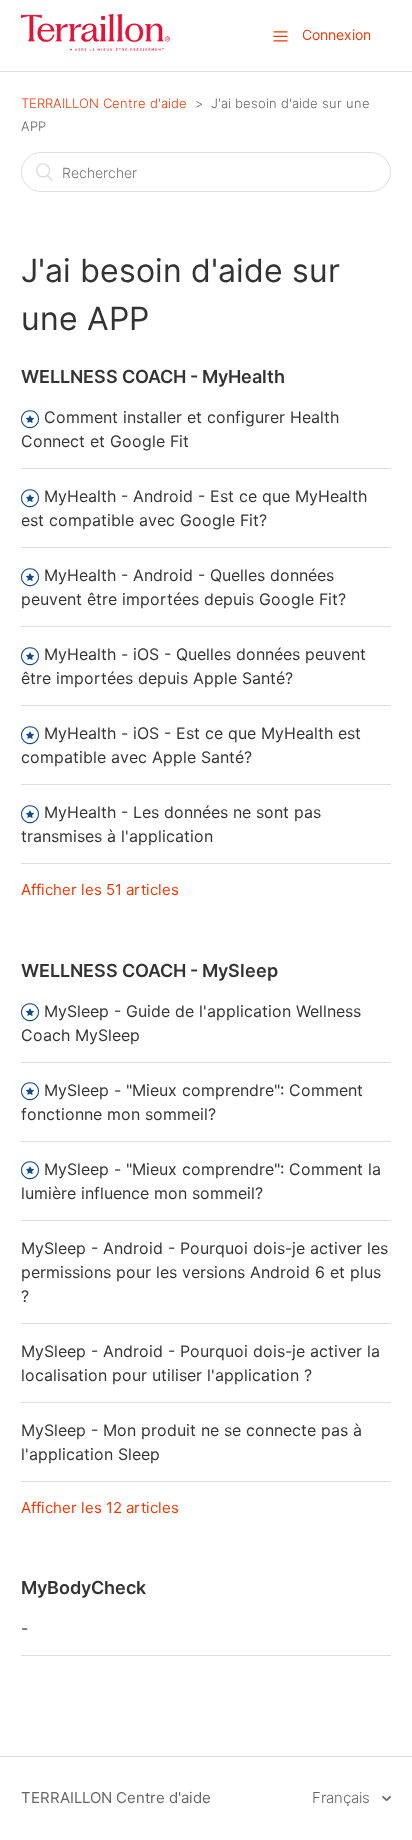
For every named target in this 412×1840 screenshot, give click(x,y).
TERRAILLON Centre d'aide (104, 103)
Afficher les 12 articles (100, 1507)
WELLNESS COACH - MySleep (149, 970)
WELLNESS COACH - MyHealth (153, 376)
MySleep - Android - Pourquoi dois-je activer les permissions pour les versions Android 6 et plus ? (204, 1272)
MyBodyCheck (83, 1587)
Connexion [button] (336, 34)
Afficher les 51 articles (100, 889)
